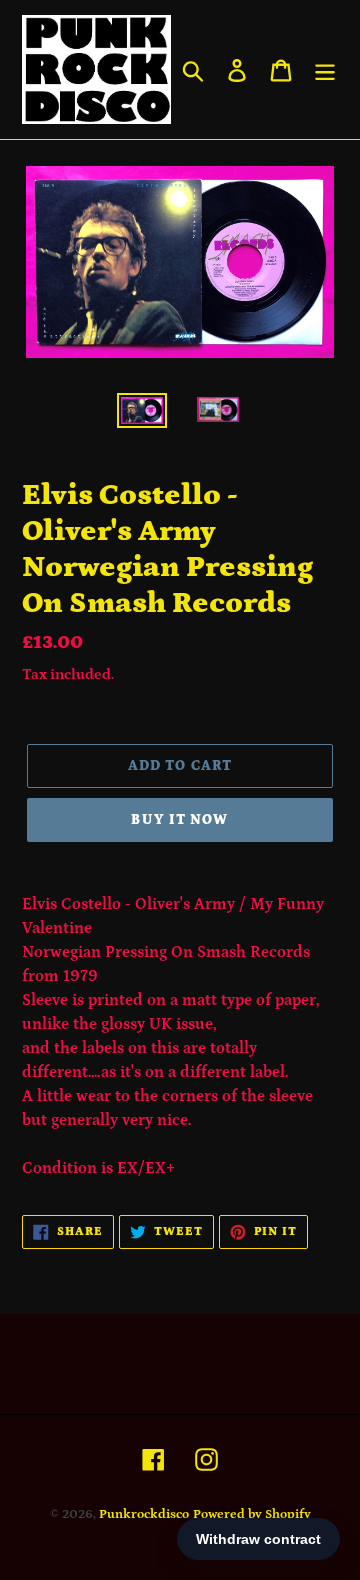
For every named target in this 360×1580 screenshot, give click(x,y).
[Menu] (325, 69)
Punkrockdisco (144, 1514)
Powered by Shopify (252, 1514)
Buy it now (179, 820)
